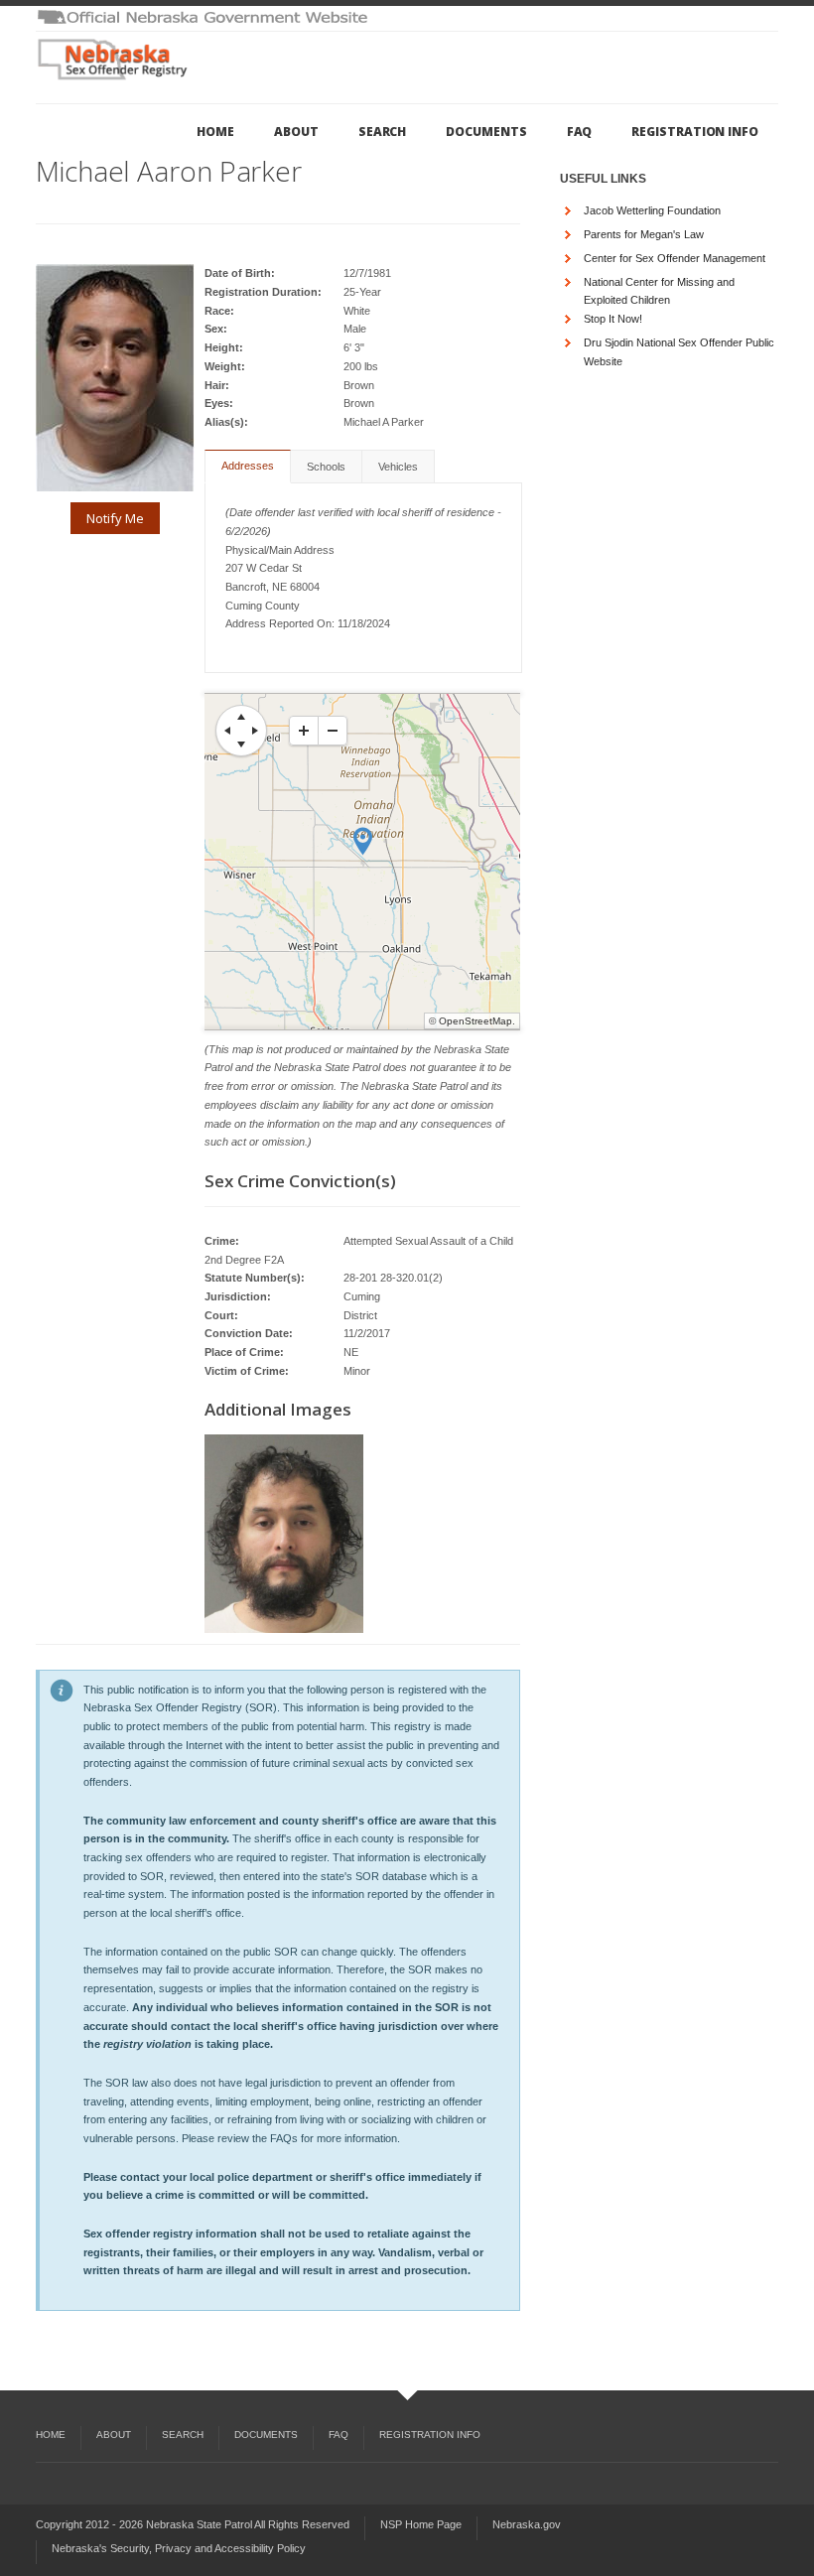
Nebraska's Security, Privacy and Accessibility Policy (179, 2548)
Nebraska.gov (527, 2524)
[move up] (241, 717)
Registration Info (695, 132)
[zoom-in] (304, 731)
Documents (486, 132)
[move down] (241, 745)
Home (215, 132)
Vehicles (398, 467)
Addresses (248, 466)
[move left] (227, 731)
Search (383, 132)
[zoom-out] (333, 731)
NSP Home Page (421, 2524)
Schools (326, 467)
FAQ (580, 132)
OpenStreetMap (475, 1021)
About (296, 132)
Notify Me (115, 518)
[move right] (255, 731)
